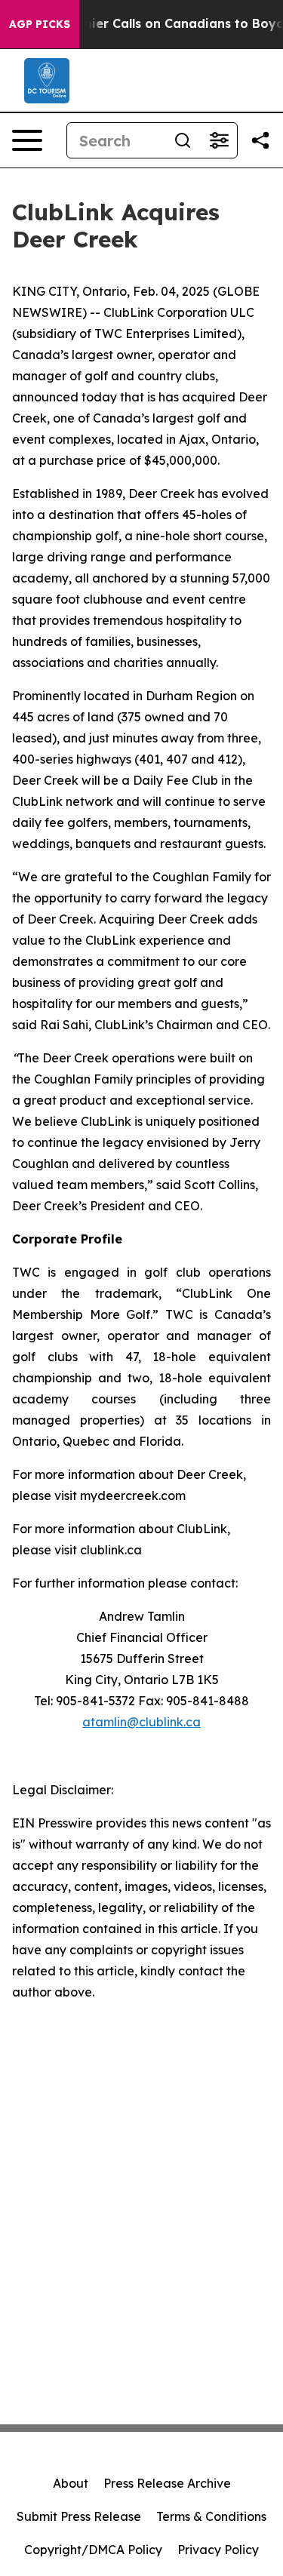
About (71, 2483)
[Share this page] (260, 140)
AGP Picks (40, 24)
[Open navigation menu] (27, 140)
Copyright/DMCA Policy (93, 2550)
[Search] (183, 140)
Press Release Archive (167, 2483)
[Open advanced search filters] (219, 140)
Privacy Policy (218, 2550)
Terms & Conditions (211, 2516)
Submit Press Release (79, 2516)
